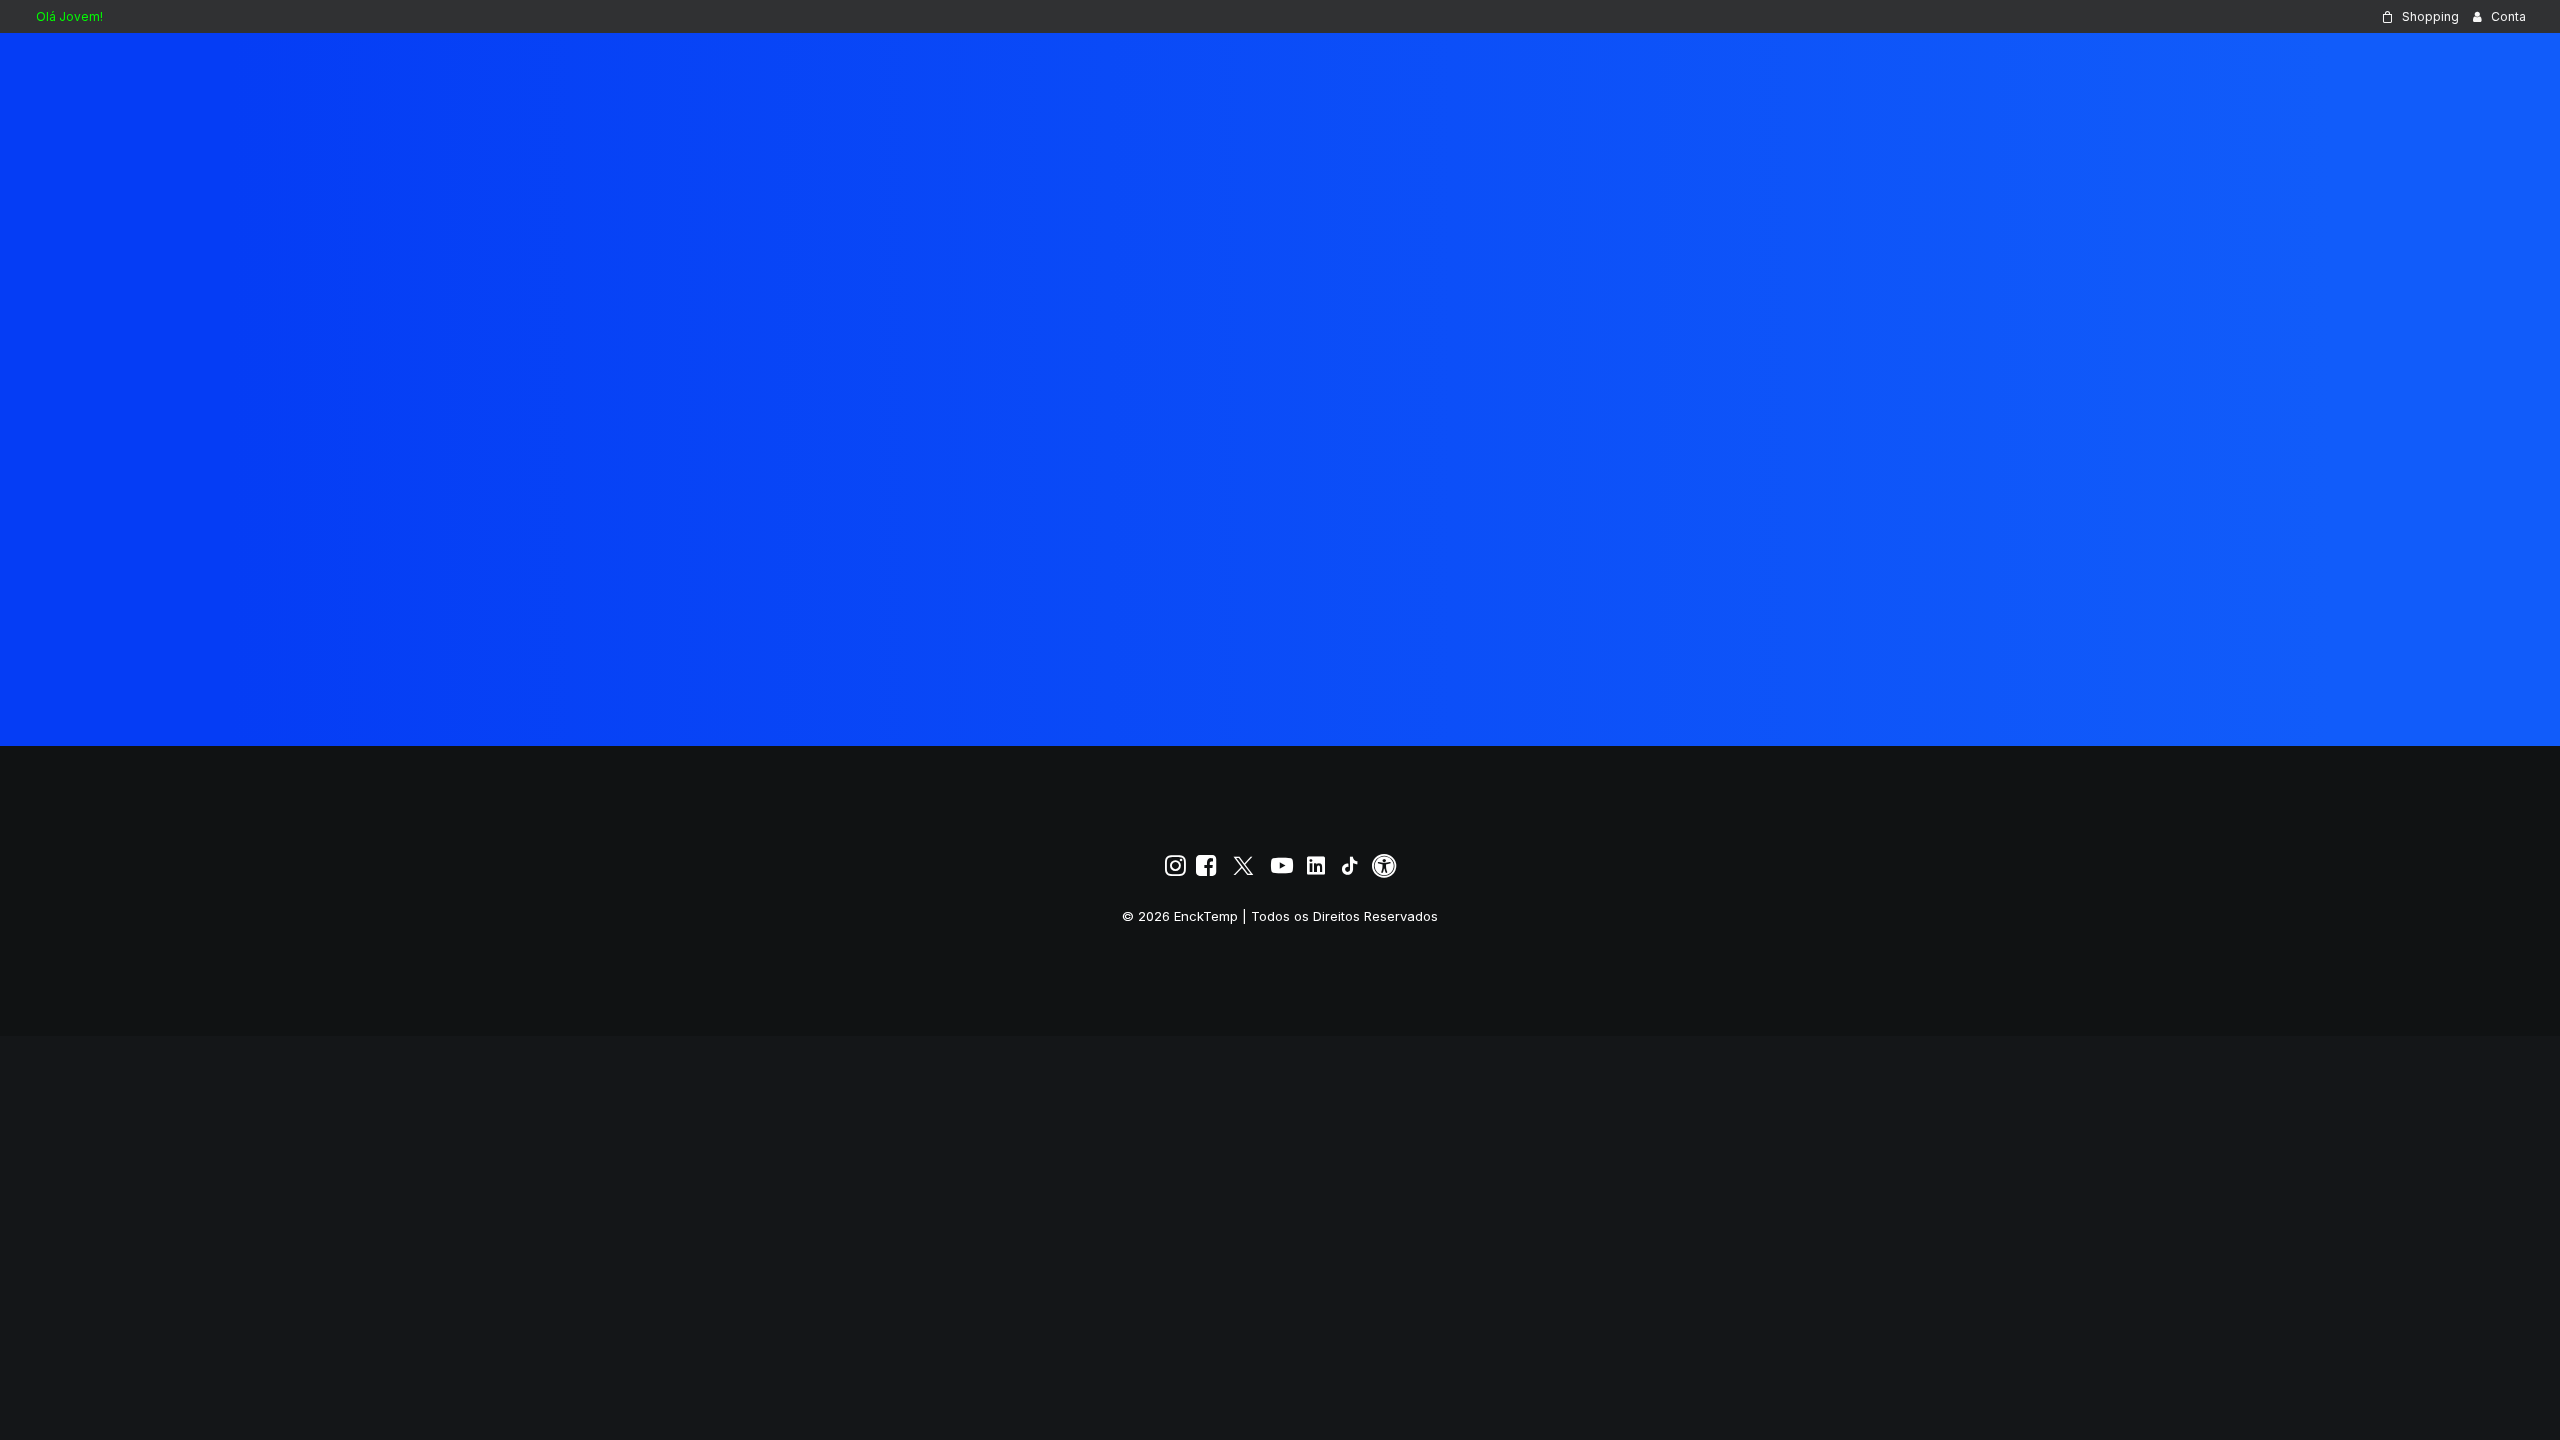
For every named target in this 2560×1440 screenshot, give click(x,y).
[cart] (2510, 67)
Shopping (2430, 16)
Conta (2508, 16)
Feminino (2224, 67)
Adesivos (2020, 67)
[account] (2449, 67)
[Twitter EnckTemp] (1243, 871)
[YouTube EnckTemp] (1282, 871)
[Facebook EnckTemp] (1206, 871)
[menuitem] (2420, 16)
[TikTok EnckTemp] (1350, 871)
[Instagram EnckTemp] (1175, 871)
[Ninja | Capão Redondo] (61, 67)
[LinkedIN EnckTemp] (1316, 871)
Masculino (2338, 67)
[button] (2420, 67)
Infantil (2119, 67)
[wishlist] (2481, 67)
